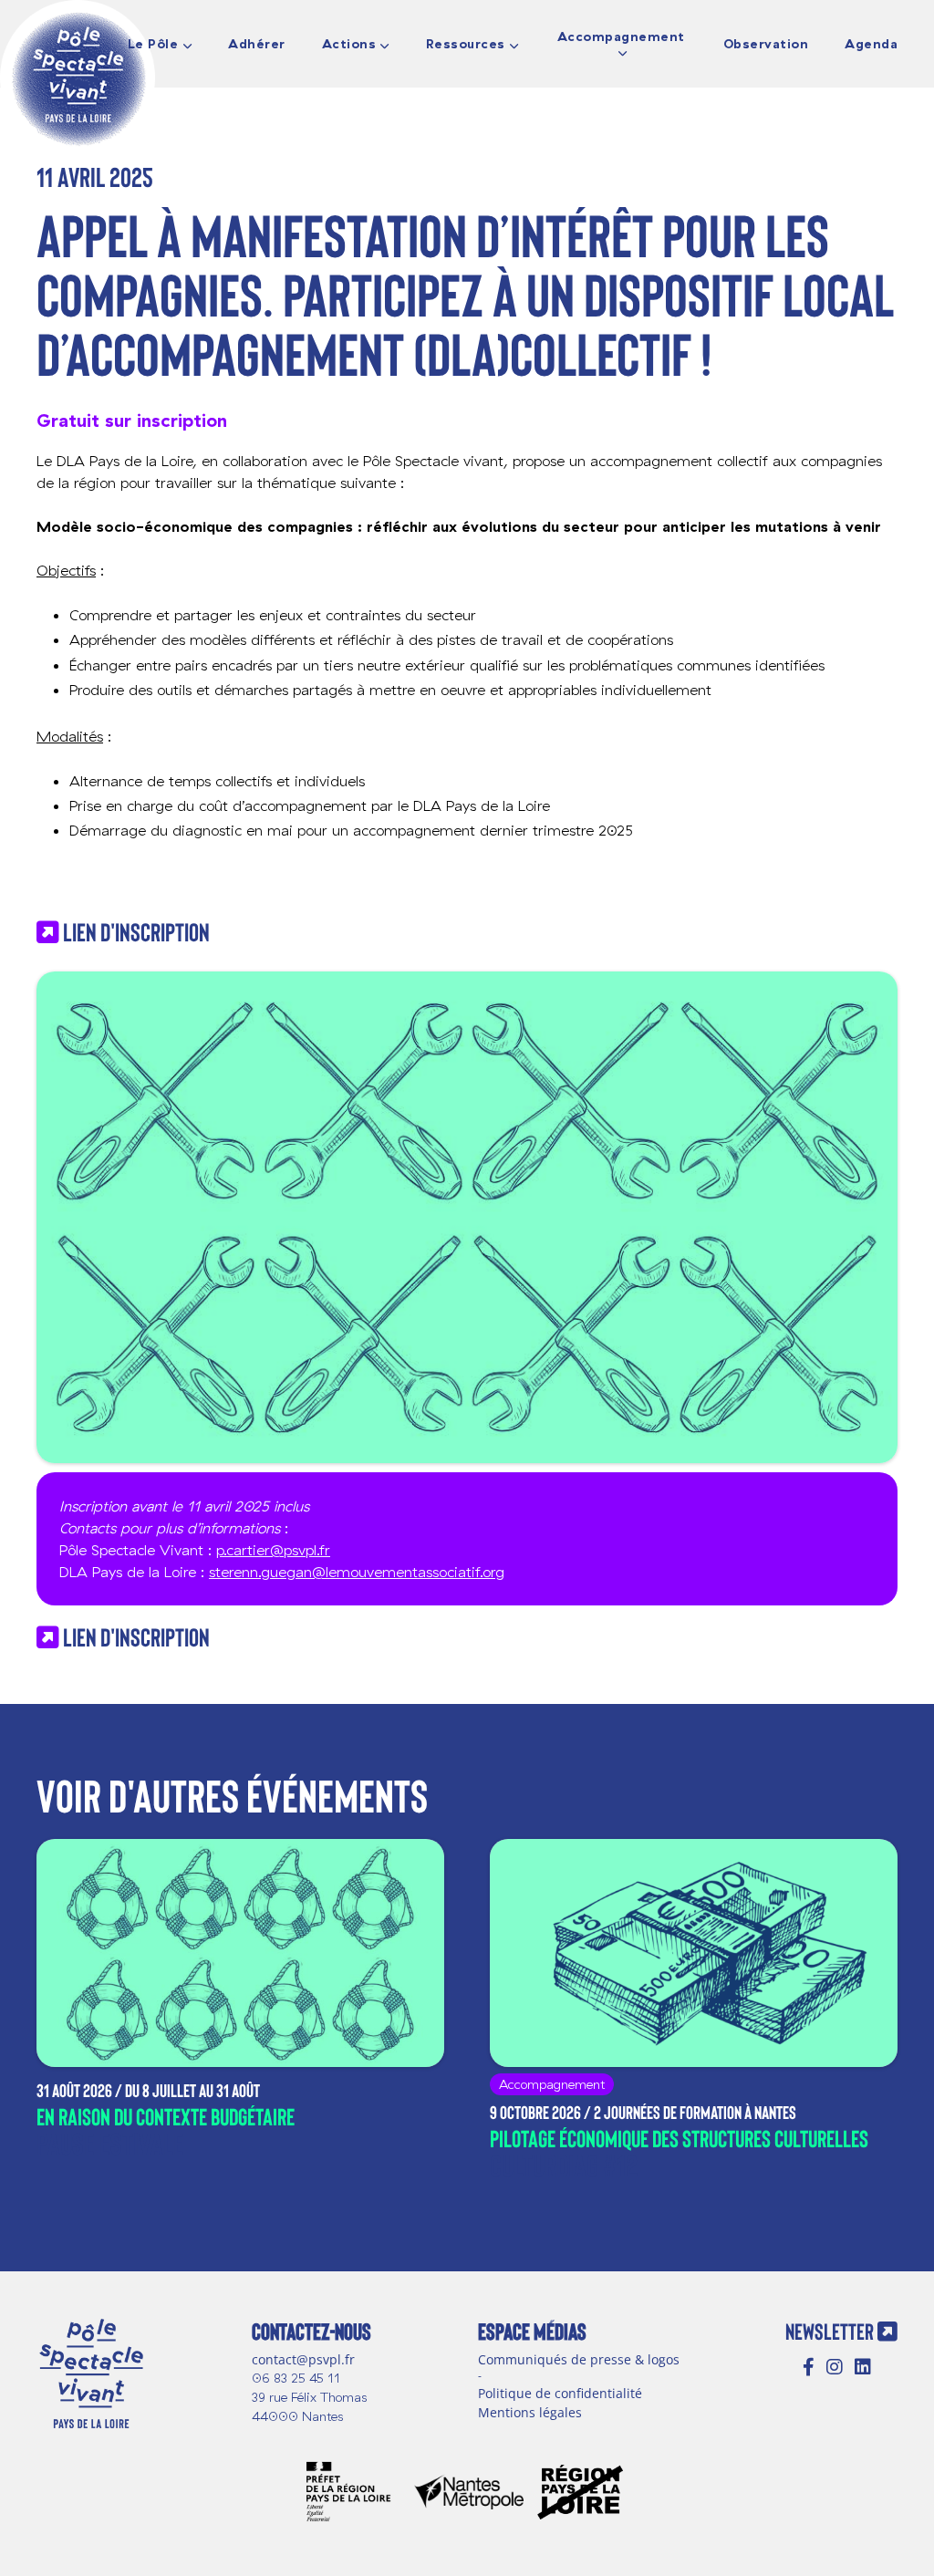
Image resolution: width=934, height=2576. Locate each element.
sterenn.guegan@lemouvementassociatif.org (357, 1572)
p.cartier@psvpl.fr (273, 1550)
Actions (349, 44)
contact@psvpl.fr (303, 2359)
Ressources (466, 44)
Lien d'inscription (135, 931)
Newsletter (831, 2331)
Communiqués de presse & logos (579, 2359)
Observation (766, 44)
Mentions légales (530, 2412)
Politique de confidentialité (560, 2393)
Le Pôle (153, 44)
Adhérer (257, 44)
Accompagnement (621, 37)
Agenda (871, 44)
